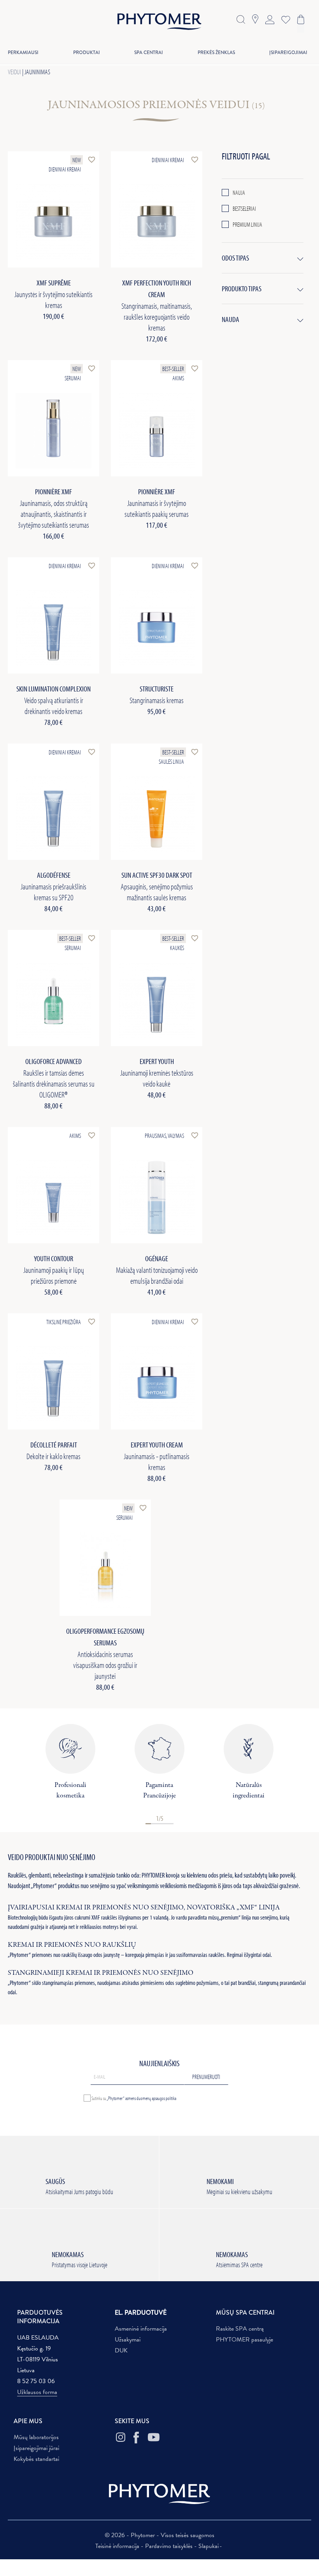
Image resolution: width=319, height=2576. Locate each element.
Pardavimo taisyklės (170, 2546)
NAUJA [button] (239, 192)
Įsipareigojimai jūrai (36, 2448)
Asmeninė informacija (141, 2329)
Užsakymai (128, 2340)
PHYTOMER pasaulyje (245, 2340)
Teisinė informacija (118, 2546)
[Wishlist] (284, 19)
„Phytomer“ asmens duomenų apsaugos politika (141, 2098)
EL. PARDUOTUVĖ (141, 2313)
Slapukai (209, 2546)
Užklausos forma (37, 2392)
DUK (121, 2350)
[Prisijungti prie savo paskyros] (270, 19)
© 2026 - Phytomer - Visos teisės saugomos (159, 2535)
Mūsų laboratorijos (36, 2437)
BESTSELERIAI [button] (244, 208)
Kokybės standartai (36, 2459)
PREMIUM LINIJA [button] (247, 224)
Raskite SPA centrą (240, 2329)
